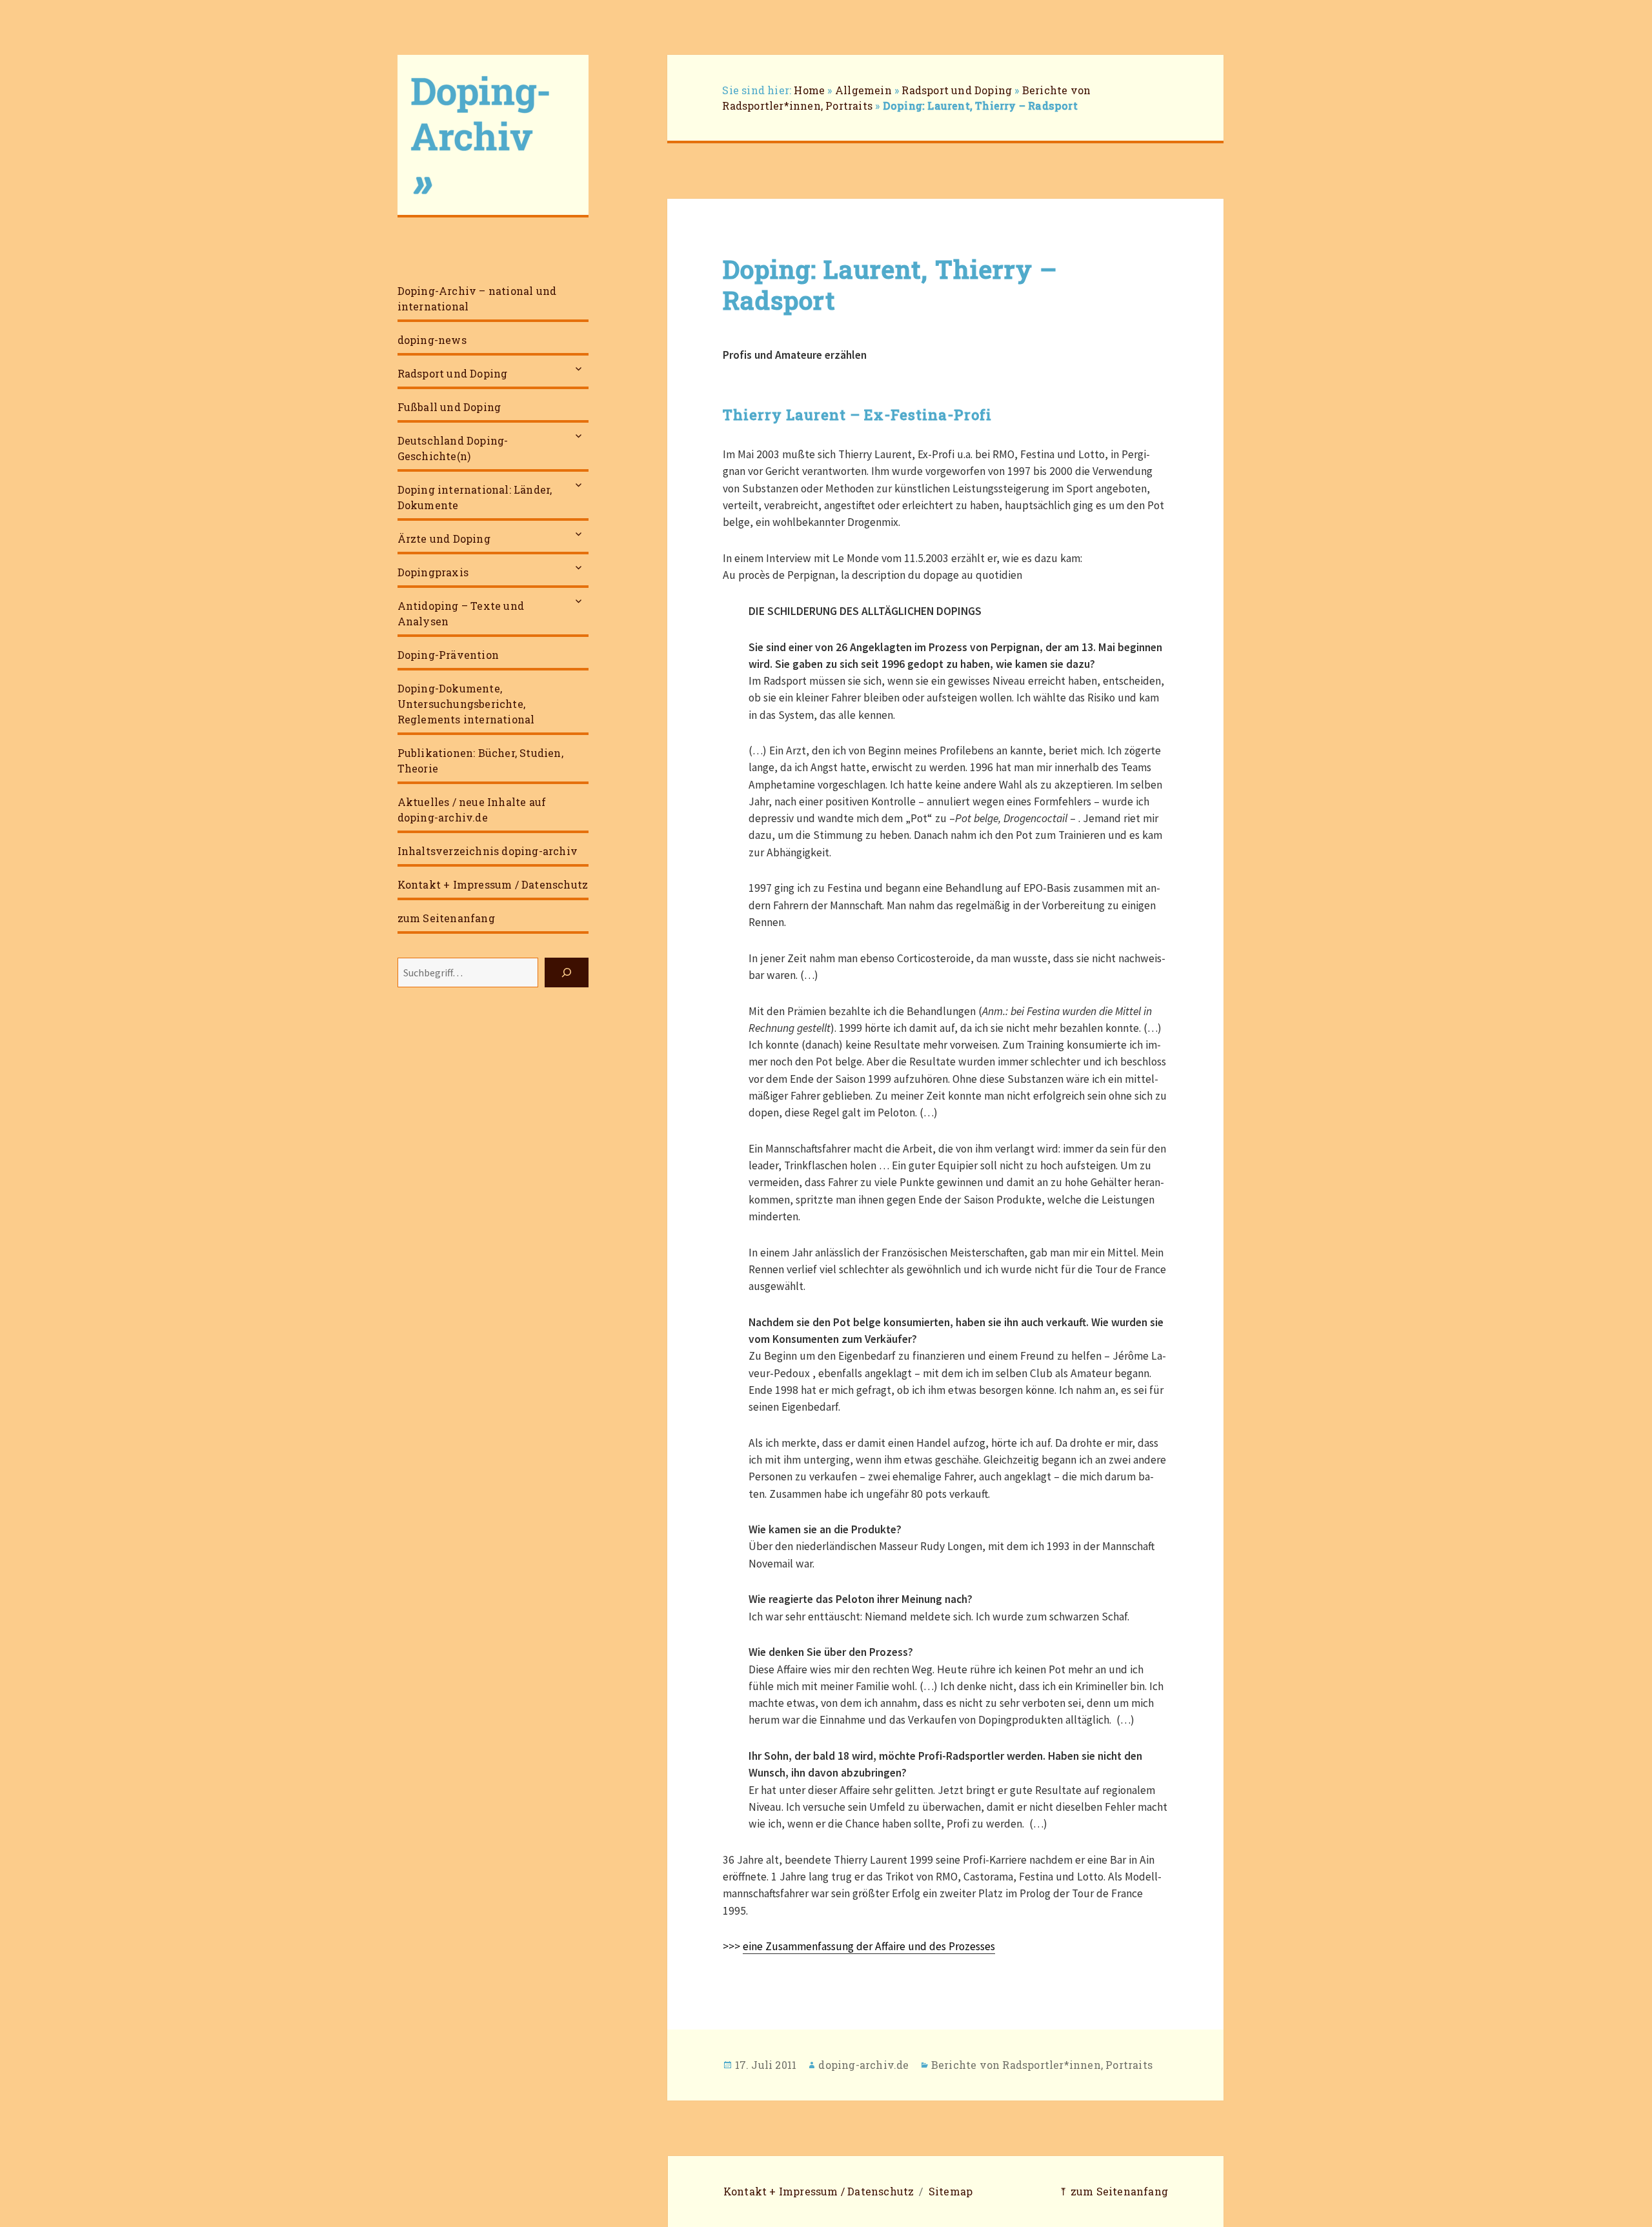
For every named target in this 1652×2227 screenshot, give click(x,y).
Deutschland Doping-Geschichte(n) (453, 448)
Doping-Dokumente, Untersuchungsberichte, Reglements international (466, 704)
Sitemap (951, 2191)
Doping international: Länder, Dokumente (475, 497)
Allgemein (863, 90)
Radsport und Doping (453, 373)
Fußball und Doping (449, 407)
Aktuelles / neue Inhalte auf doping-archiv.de (472, 810)
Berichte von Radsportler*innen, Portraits (1042, 2065)
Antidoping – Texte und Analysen (461, 613)
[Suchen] (567, 972)
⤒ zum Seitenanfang (1113, 2191)
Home (809, 90)
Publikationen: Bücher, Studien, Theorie (480, 761)
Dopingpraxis (433, 572)
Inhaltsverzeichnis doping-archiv (488, 851)
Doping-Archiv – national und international (477, 298)
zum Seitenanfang (446, 918)
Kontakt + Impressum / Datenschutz (493, 884)
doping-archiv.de (863, 2065)
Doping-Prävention (448, 655)
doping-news (432, 340)
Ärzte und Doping (444, 539)
